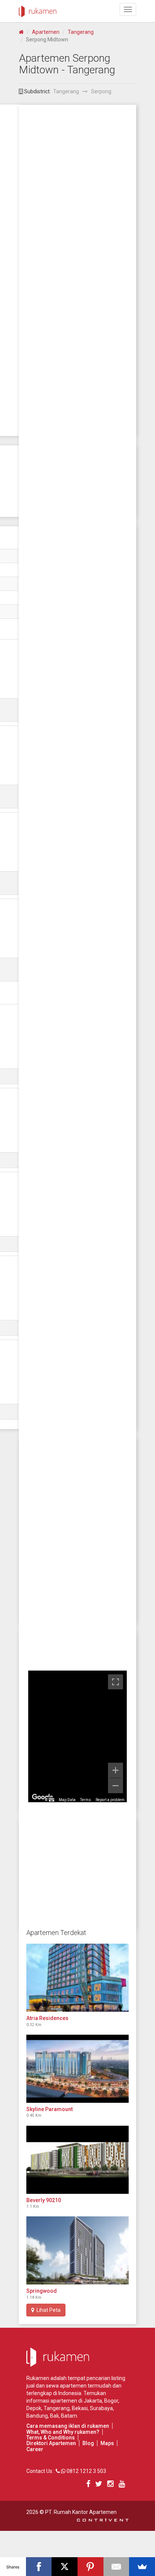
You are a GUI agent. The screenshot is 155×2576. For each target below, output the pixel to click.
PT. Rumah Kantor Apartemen (81, 2512)
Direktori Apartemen (51, 2443)
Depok (34, 2408)
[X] (65, 2567)
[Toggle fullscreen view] (115, 1682)
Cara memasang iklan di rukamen (68, 2426)
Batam (69, 2416)
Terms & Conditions (51, 2438)
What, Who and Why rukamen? (63, 2432)
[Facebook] (39, 2567)
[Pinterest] (90, 2567)
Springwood (42, 2291)
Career (35, 2449)
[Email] (116, 2567)
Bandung (37, 2416)
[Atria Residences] (77, 1978)
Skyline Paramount (49, 2109)
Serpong (101, 91)
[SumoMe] (142, 2567)
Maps (107, 2443)
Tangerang (81, 32)
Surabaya (101, 2408)
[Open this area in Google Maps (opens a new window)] (43, 1797)
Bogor (111, 2401)
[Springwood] (77, 2250)
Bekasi (80, 2408)
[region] (77, 1736)
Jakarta (93, 2401)
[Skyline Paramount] (77, 2069)
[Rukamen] (38, 9)
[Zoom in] (115, 1770)
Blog (88, 2443)
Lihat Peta (47, 2310)
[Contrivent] (103, 2520)
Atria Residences (47, 2018)
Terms (86, 1800)
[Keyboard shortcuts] (52, 1800)
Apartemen (46, 32)
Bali (54, 2416)
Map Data (67, 1800)
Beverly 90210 (44, 2200)
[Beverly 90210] (77, 2160)
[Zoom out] (115, 1786)
